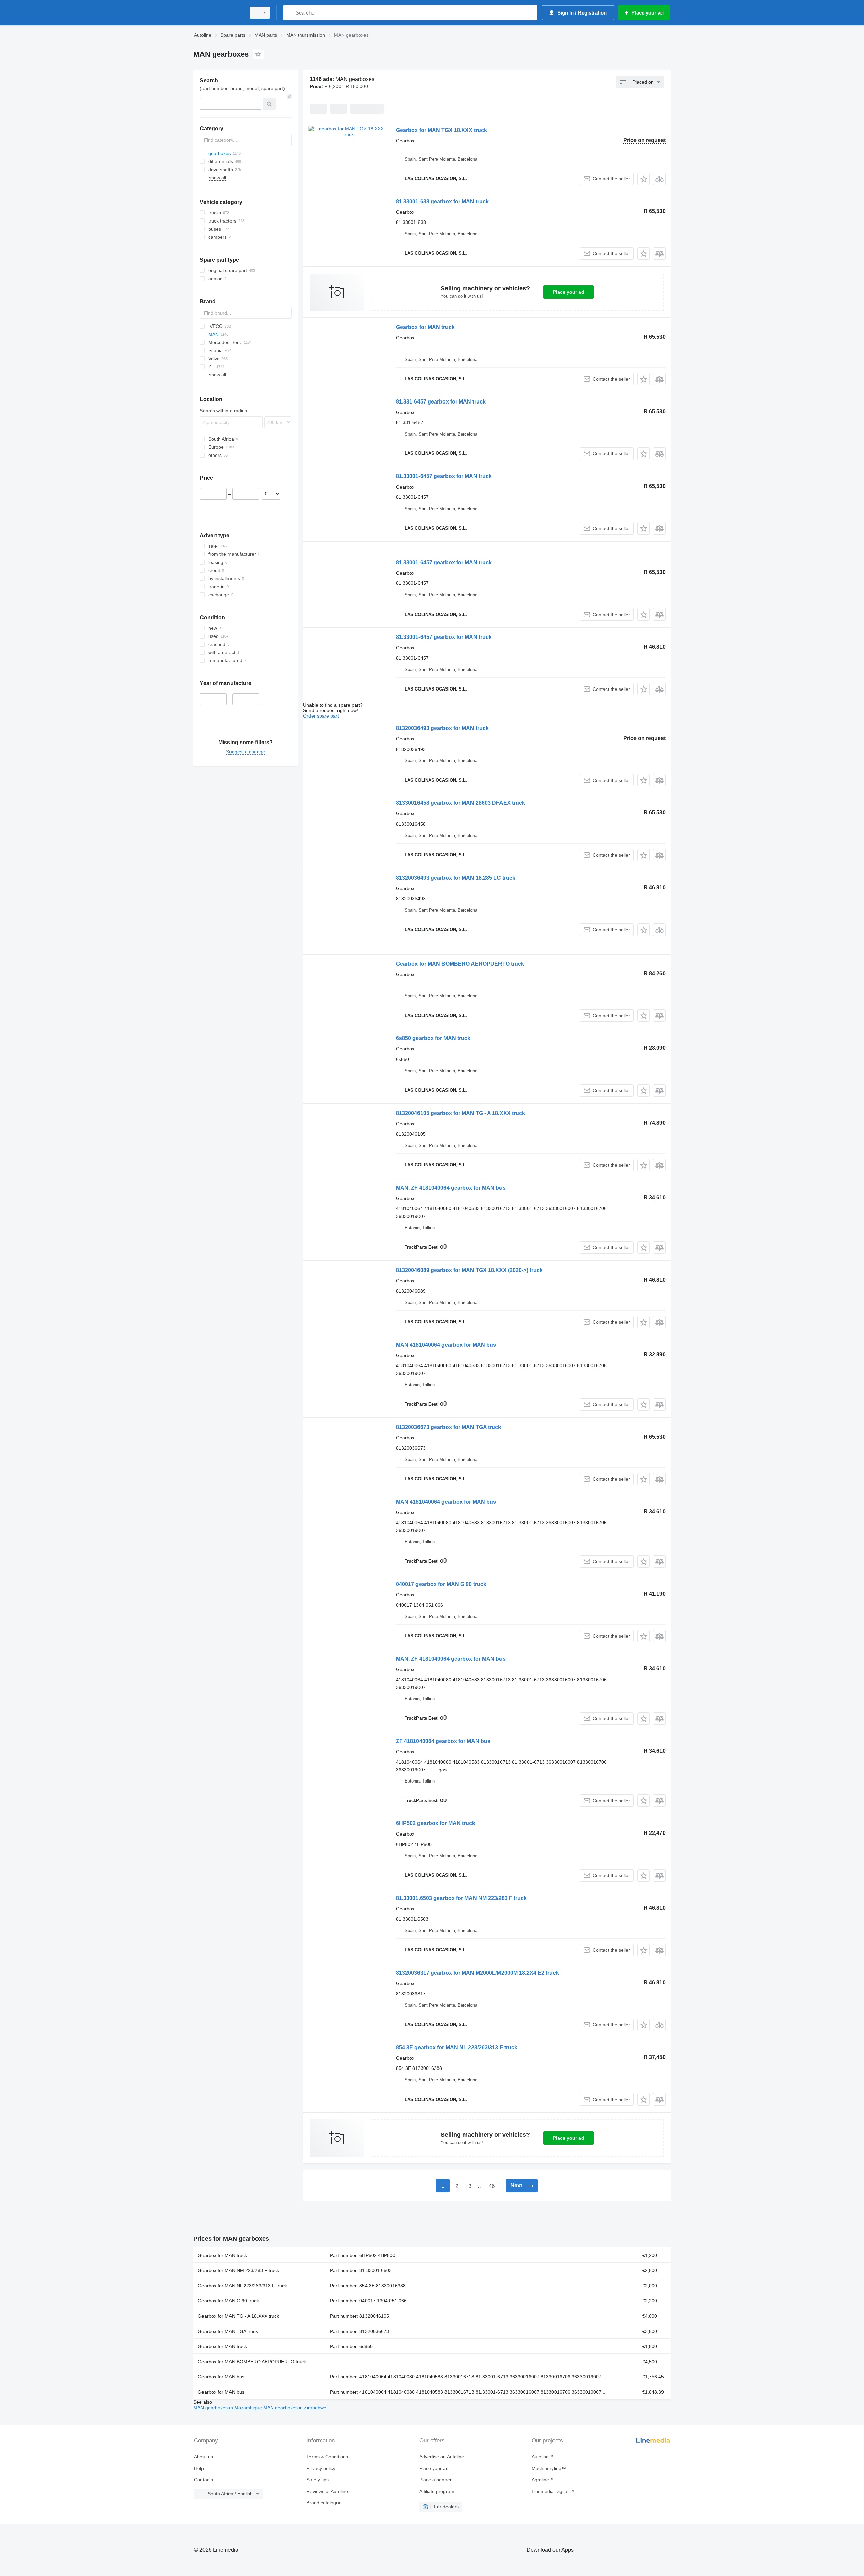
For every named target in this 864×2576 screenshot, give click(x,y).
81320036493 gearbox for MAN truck (442, 728)
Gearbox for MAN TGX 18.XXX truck (441, 130)
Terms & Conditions (327, 2457)
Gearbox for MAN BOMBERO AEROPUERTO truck (460, 964)
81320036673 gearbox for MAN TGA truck (449, 1427)
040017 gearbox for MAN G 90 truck (441, 1584)
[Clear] (289, 97)
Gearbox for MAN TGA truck (228, 2331)
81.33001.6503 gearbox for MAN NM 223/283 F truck (461, 1898)
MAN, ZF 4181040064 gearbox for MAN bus (451, 1188)
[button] (643, 179)
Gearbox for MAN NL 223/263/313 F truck (242, 2286)
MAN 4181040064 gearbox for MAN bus (446, 1345)
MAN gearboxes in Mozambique (228, 2408)
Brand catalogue (324, 2503)
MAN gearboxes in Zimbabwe (295, 2408)
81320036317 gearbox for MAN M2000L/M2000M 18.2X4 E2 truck (477, 1973)
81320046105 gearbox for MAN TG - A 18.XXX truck (461, 1113)
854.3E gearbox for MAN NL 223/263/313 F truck (457, 2047)
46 (492, 2186)
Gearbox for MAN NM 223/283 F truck (238, 2270)
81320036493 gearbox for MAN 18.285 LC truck (456, 878)
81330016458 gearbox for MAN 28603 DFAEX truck (461, 803)
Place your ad (569, 292)
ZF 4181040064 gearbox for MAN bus (443, 1741)
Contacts (204, 2480)
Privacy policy (321, 2468)
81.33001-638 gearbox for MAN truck (442, 201)
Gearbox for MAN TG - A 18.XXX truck (238, 2316)
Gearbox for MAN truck (425, 327)
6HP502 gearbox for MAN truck (436, 1823)
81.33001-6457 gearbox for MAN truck (444, 476)
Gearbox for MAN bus (221, 2377)
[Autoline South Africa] (218, 13)
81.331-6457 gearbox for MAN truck (441, 402)
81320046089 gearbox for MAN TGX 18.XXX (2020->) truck (469, 1270)
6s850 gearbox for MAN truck (433, 1038)
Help (199, 2468)
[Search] (290, 13)
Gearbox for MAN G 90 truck (228, 2301)
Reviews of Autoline (327, 2491)
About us (204, 2457)
